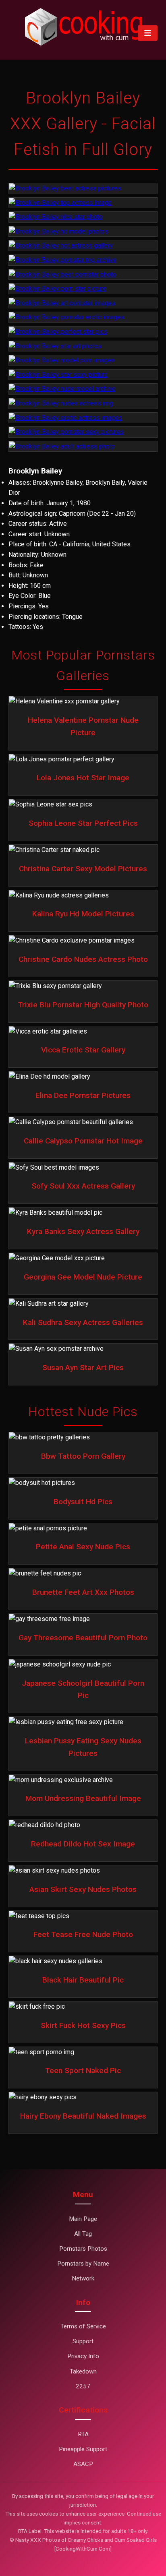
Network (83, 2278)
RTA (83, 2434)
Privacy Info (83, 2356)
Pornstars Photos (83, 2249)
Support (83, 2341)
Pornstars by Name (83, 2264)
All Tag (83, 2234)
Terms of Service (83, 2326)
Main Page (83, 2219)
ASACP (83, 2464)
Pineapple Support (83, 2449)
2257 (83, 2386)
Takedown (83, 2371)
